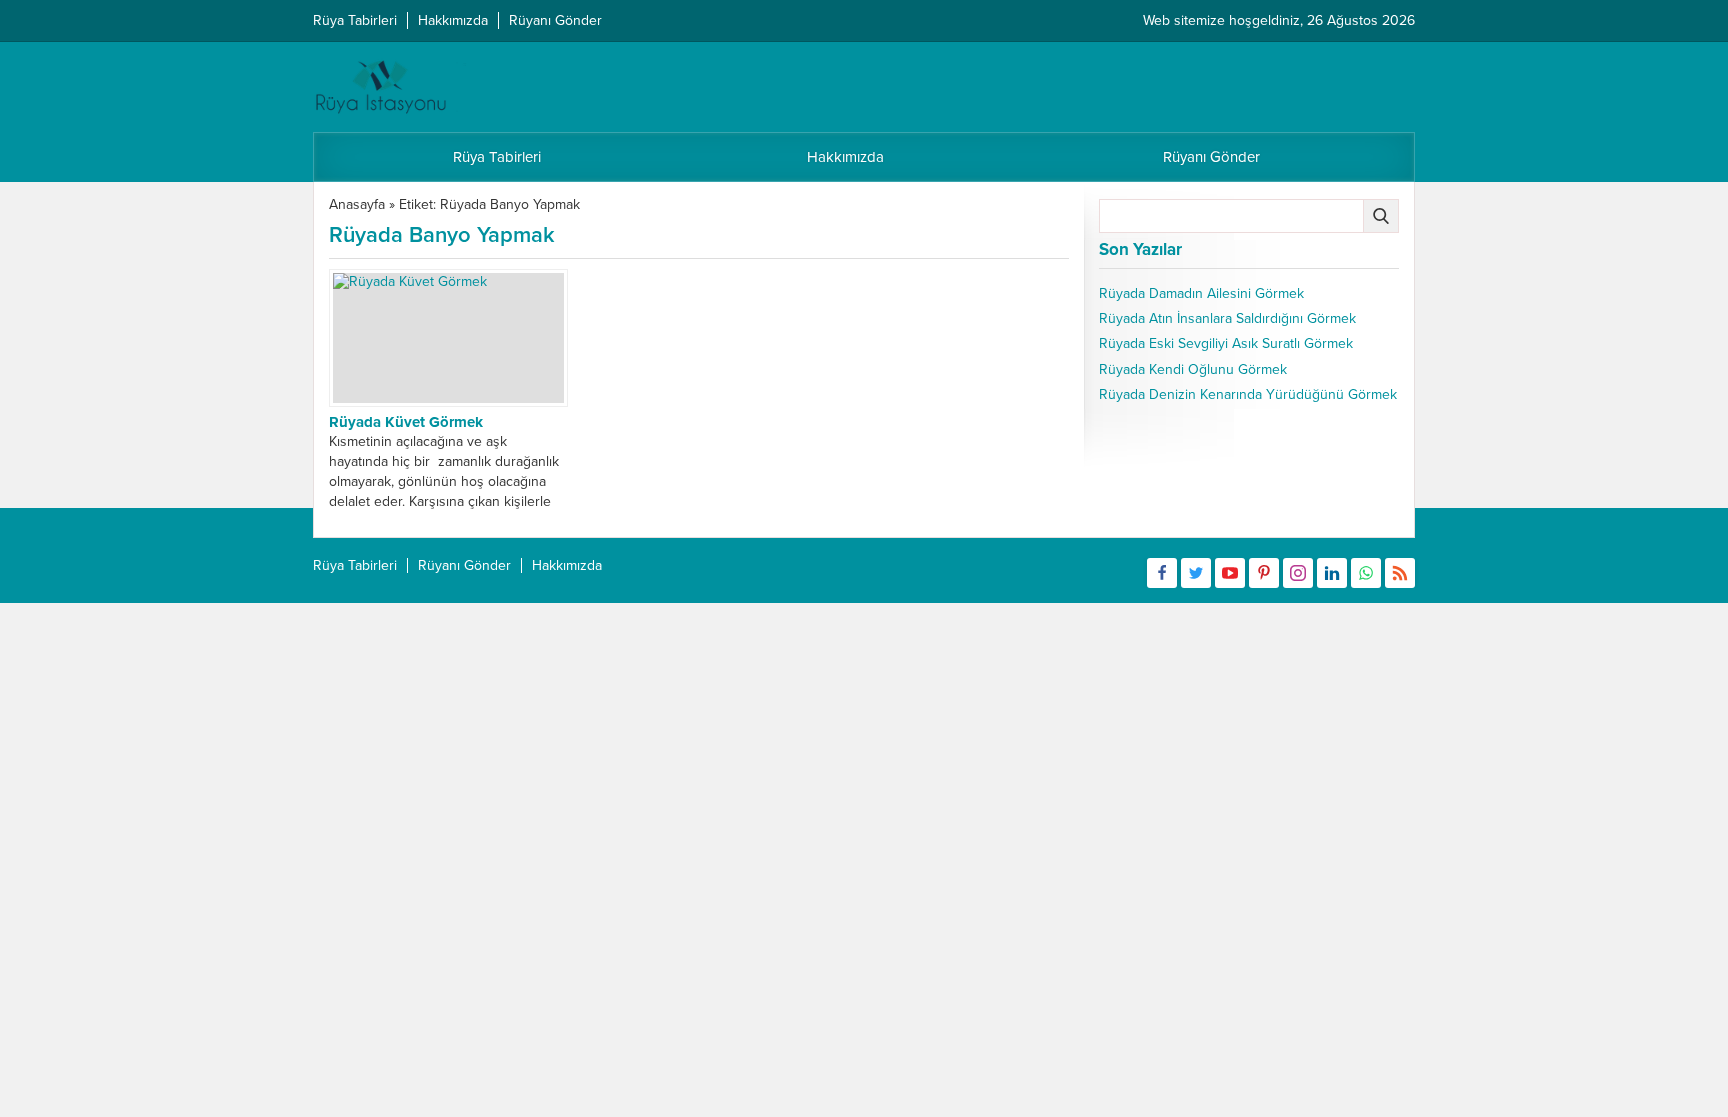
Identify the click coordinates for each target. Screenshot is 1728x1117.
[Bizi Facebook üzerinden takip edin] (1162, 573)
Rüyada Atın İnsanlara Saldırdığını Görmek (1227, 318)
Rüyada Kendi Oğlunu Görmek (1193, 369)
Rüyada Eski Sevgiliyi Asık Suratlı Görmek (1226, 343)
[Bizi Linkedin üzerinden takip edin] (1332, 573)
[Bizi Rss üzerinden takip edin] (1400, 573)
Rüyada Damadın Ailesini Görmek (1201, 293)
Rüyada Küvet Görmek (406, 422)
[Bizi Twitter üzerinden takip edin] (1196, 573)
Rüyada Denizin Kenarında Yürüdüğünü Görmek (1248, 394)
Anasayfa (357, 204)
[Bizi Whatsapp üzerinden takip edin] (1366, 573)
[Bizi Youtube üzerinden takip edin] (1230, 573)
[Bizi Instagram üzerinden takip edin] (1298, 573)
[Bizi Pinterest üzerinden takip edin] (1264, 573)
